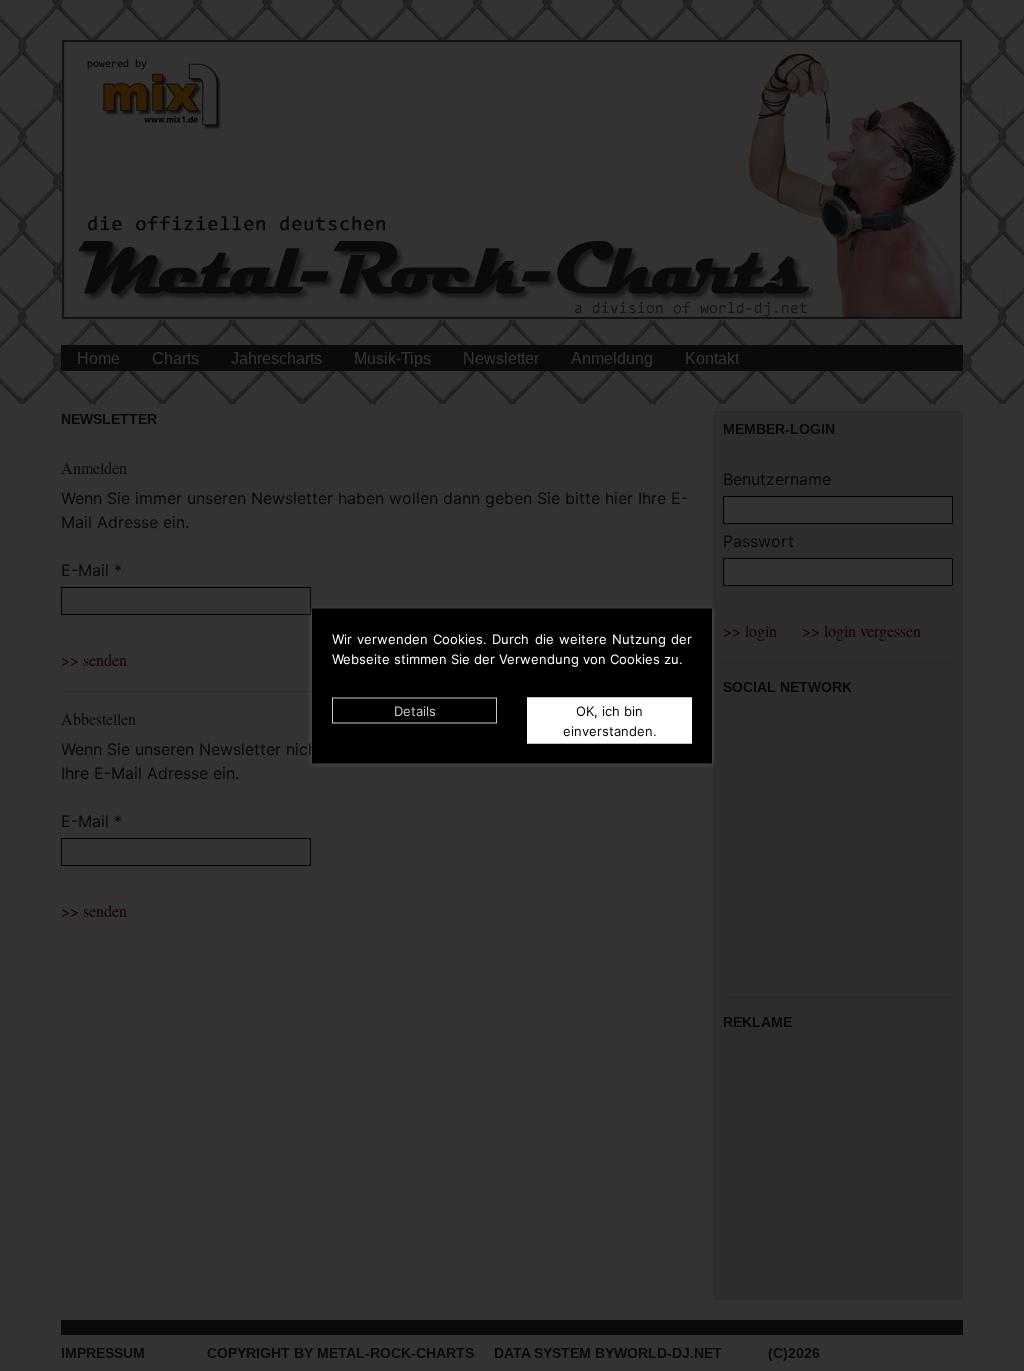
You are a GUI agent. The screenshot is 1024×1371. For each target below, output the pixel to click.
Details (415, 710)
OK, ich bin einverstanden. (610, 720)
